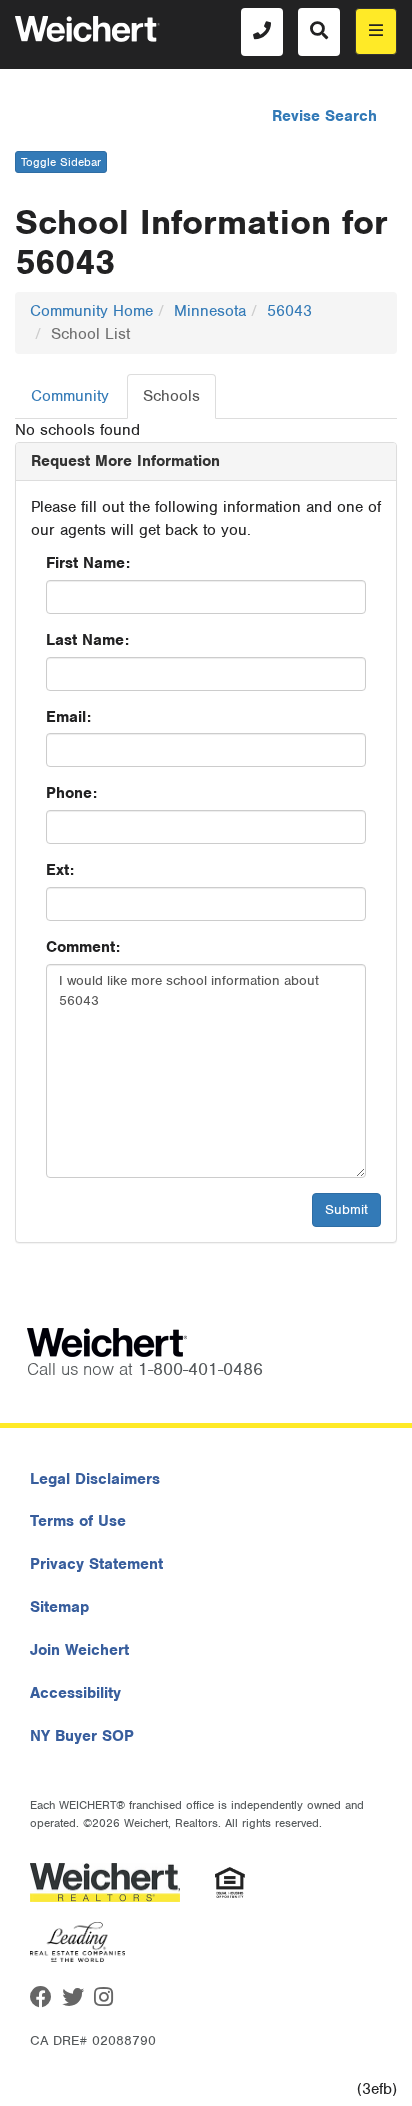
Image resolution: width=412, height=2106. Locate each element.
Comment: (83, 947)
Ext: (60, 870)
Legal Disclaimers (95, 1479)
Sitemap (59, 1607)
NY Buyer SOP (82, 1736)
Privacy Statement (96, 1564)
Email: (68, 717)
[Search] (319, 32)
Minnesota (210, 311)
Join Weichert (79, 1650)
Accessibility (75, 1693)
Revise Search (324, 116)
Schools (171, 396)
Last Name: (87, 640)
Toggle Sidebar (61, 162)
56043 (289, 311)
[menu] (376, 31)
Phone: (71, 793)
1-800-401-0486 (200, 1369)
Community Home (91, 311)
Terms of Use (78, 1521)
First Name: (88, 563)
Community (70, 396)
